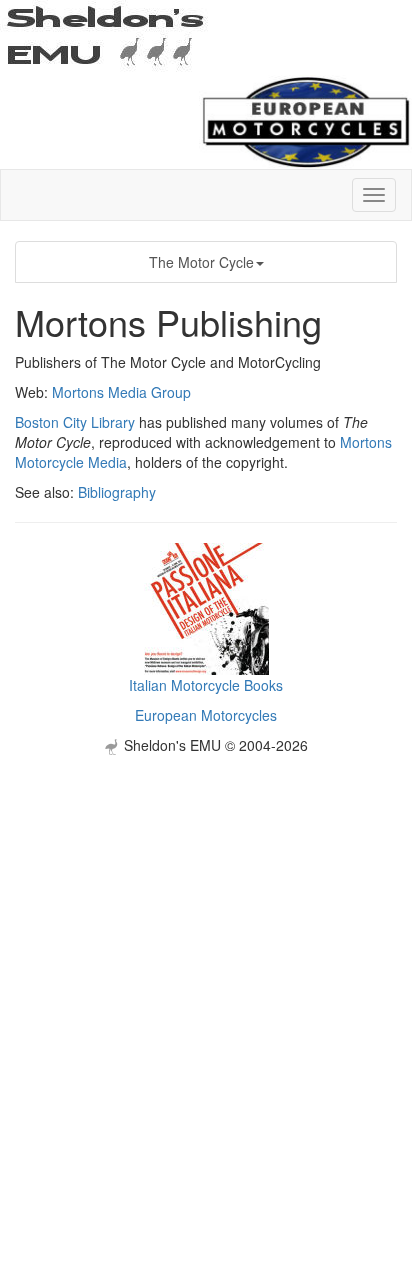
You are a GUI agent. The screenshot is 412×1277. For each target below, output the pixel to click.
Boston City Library (75, 422)
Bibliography (117, 492)
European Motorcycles (206, 715)
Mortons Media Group (121, 392)
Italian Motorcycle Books (206, 685)
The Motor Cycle (201, 262)
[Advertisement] (206, 961)
